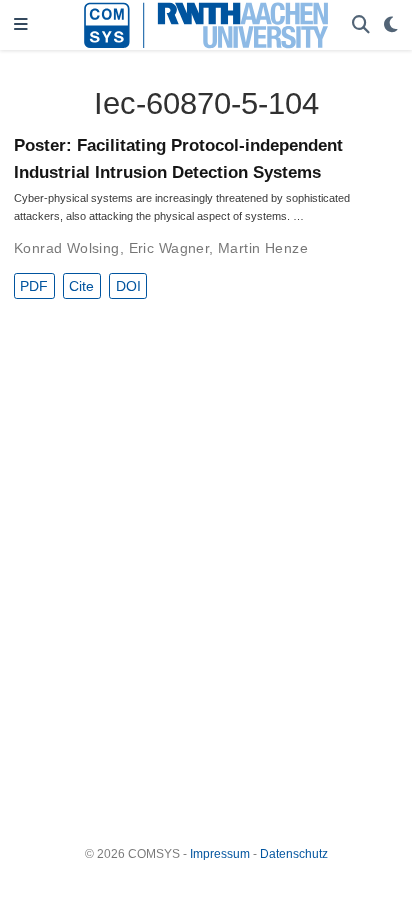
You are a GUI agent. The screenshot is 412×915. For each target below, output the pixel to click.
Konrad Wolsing (67, 248)
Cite (81, 286)
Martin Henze (263, 248)
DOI (128, 286)
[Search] (361, 25)
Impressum (220, 854)
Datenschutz (294, 854)
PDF (34, 286)
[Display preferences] (391, 25)
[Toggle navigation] (21, 25)
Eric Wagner (169, 248)
